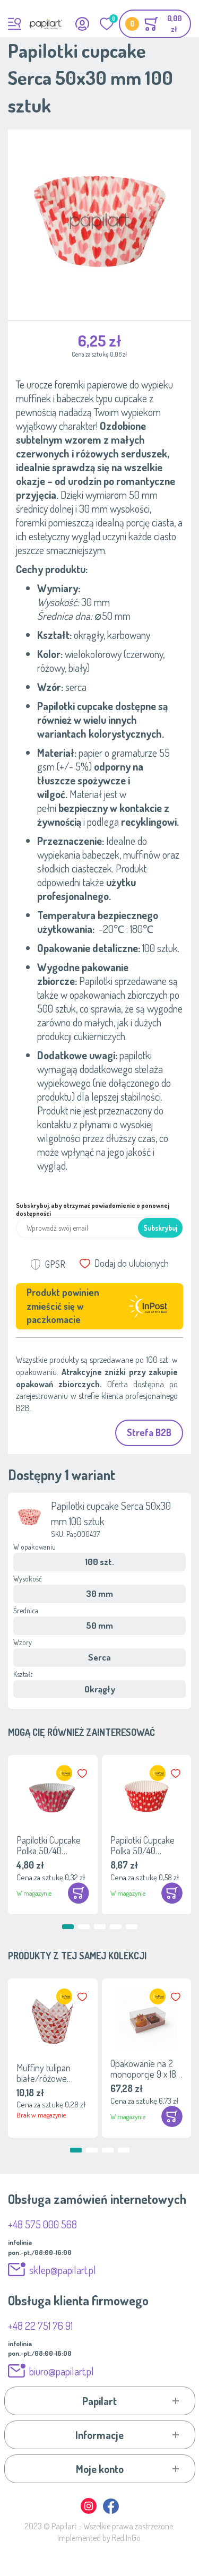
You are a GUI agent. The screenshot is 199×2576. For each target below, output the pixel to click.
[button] (83, 1774)
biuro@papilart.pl (62, 2371)
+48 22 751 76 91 (40, 2326)
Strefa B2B (149, 1432)
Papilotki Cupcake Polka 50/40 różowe (49, 1845)
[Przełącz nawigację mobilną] (15, 24)
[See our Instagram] (89, 2512)
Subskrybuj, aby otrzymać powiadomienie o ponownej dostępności (93, 1209)
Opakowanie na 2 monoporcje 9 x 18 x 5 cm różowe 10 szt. (146, 2069)
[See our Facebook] (111, 2512)
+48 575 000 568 (42, 2224)
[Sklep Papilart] (46, 24)
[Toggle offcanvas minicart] (155, 24)
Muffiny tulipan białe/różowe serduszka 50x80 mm (47, 2073)
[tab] (100, 2401)
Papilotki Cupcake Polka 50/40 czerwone (142, 1845)
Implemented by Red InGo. (100, 2538)
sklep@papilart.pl (63, 2270)
